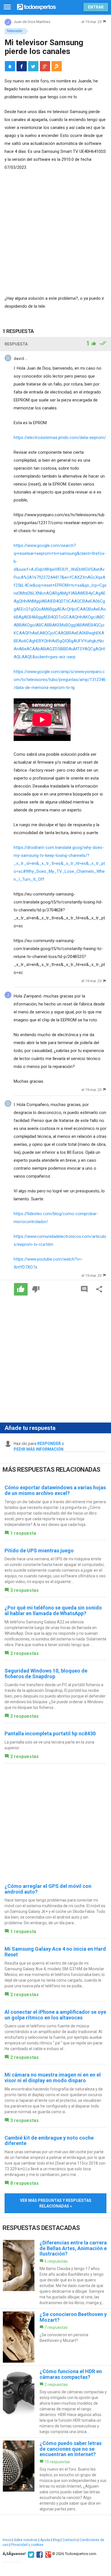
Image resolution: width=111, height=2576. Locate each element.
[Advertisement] (55, 234)
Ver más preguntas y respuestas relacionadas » (56, 2203)
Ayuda (45, 2540)
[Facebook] (39, 2554)
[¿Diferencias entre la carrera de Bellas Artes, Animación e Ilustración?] (55, 2273)
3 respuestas (24, 1590)
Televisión (14, 31)
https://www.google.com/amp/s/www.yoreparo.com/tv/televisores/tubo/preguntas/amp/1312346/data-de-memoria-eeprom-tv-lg (60, 680)
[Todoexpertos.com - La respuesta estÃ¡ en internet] (36, 6)
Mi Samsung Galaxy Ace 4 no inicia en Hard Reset (55, 1952)
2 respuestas (24, 1653)
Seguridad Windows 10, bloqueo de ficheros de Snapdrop (46, 1674)
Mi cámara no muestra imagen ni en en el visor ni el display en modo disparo (53, 2078)
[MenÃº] (7, 7)
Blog (56, 2540)
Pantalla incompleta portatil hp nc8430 (50, 1733)
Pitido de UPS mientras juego (39, 1551)
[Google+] (47, 2554)
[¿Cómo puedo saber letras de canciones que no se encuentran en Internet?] (55, 2476)
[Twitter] (30, 2554)
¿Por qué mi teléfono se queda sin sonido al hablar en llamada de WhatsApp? (53, 1610)
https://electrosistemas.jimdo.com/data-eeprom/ (60, 438)
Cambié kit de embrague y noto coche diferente (49, 2141)
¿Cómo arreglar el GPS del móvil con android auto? (48, 1889)
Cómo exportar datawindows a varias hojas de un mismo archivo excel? (55, 1490)
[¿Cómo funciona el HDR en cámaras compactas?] (55, 2402)
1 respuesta (23, 1533)
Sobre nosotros (26, 2540)
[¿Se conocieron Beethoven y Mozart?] (55, 2337)
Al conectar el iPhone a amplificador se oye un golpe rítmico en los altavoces (55, 2015)
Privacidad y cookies (27, 2545)
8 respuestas (24, 2183)
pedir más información (39, 1449)
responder (49, 1444)
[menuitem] (22, 66)
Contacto (70, 2540)
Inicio (7, 2540)
